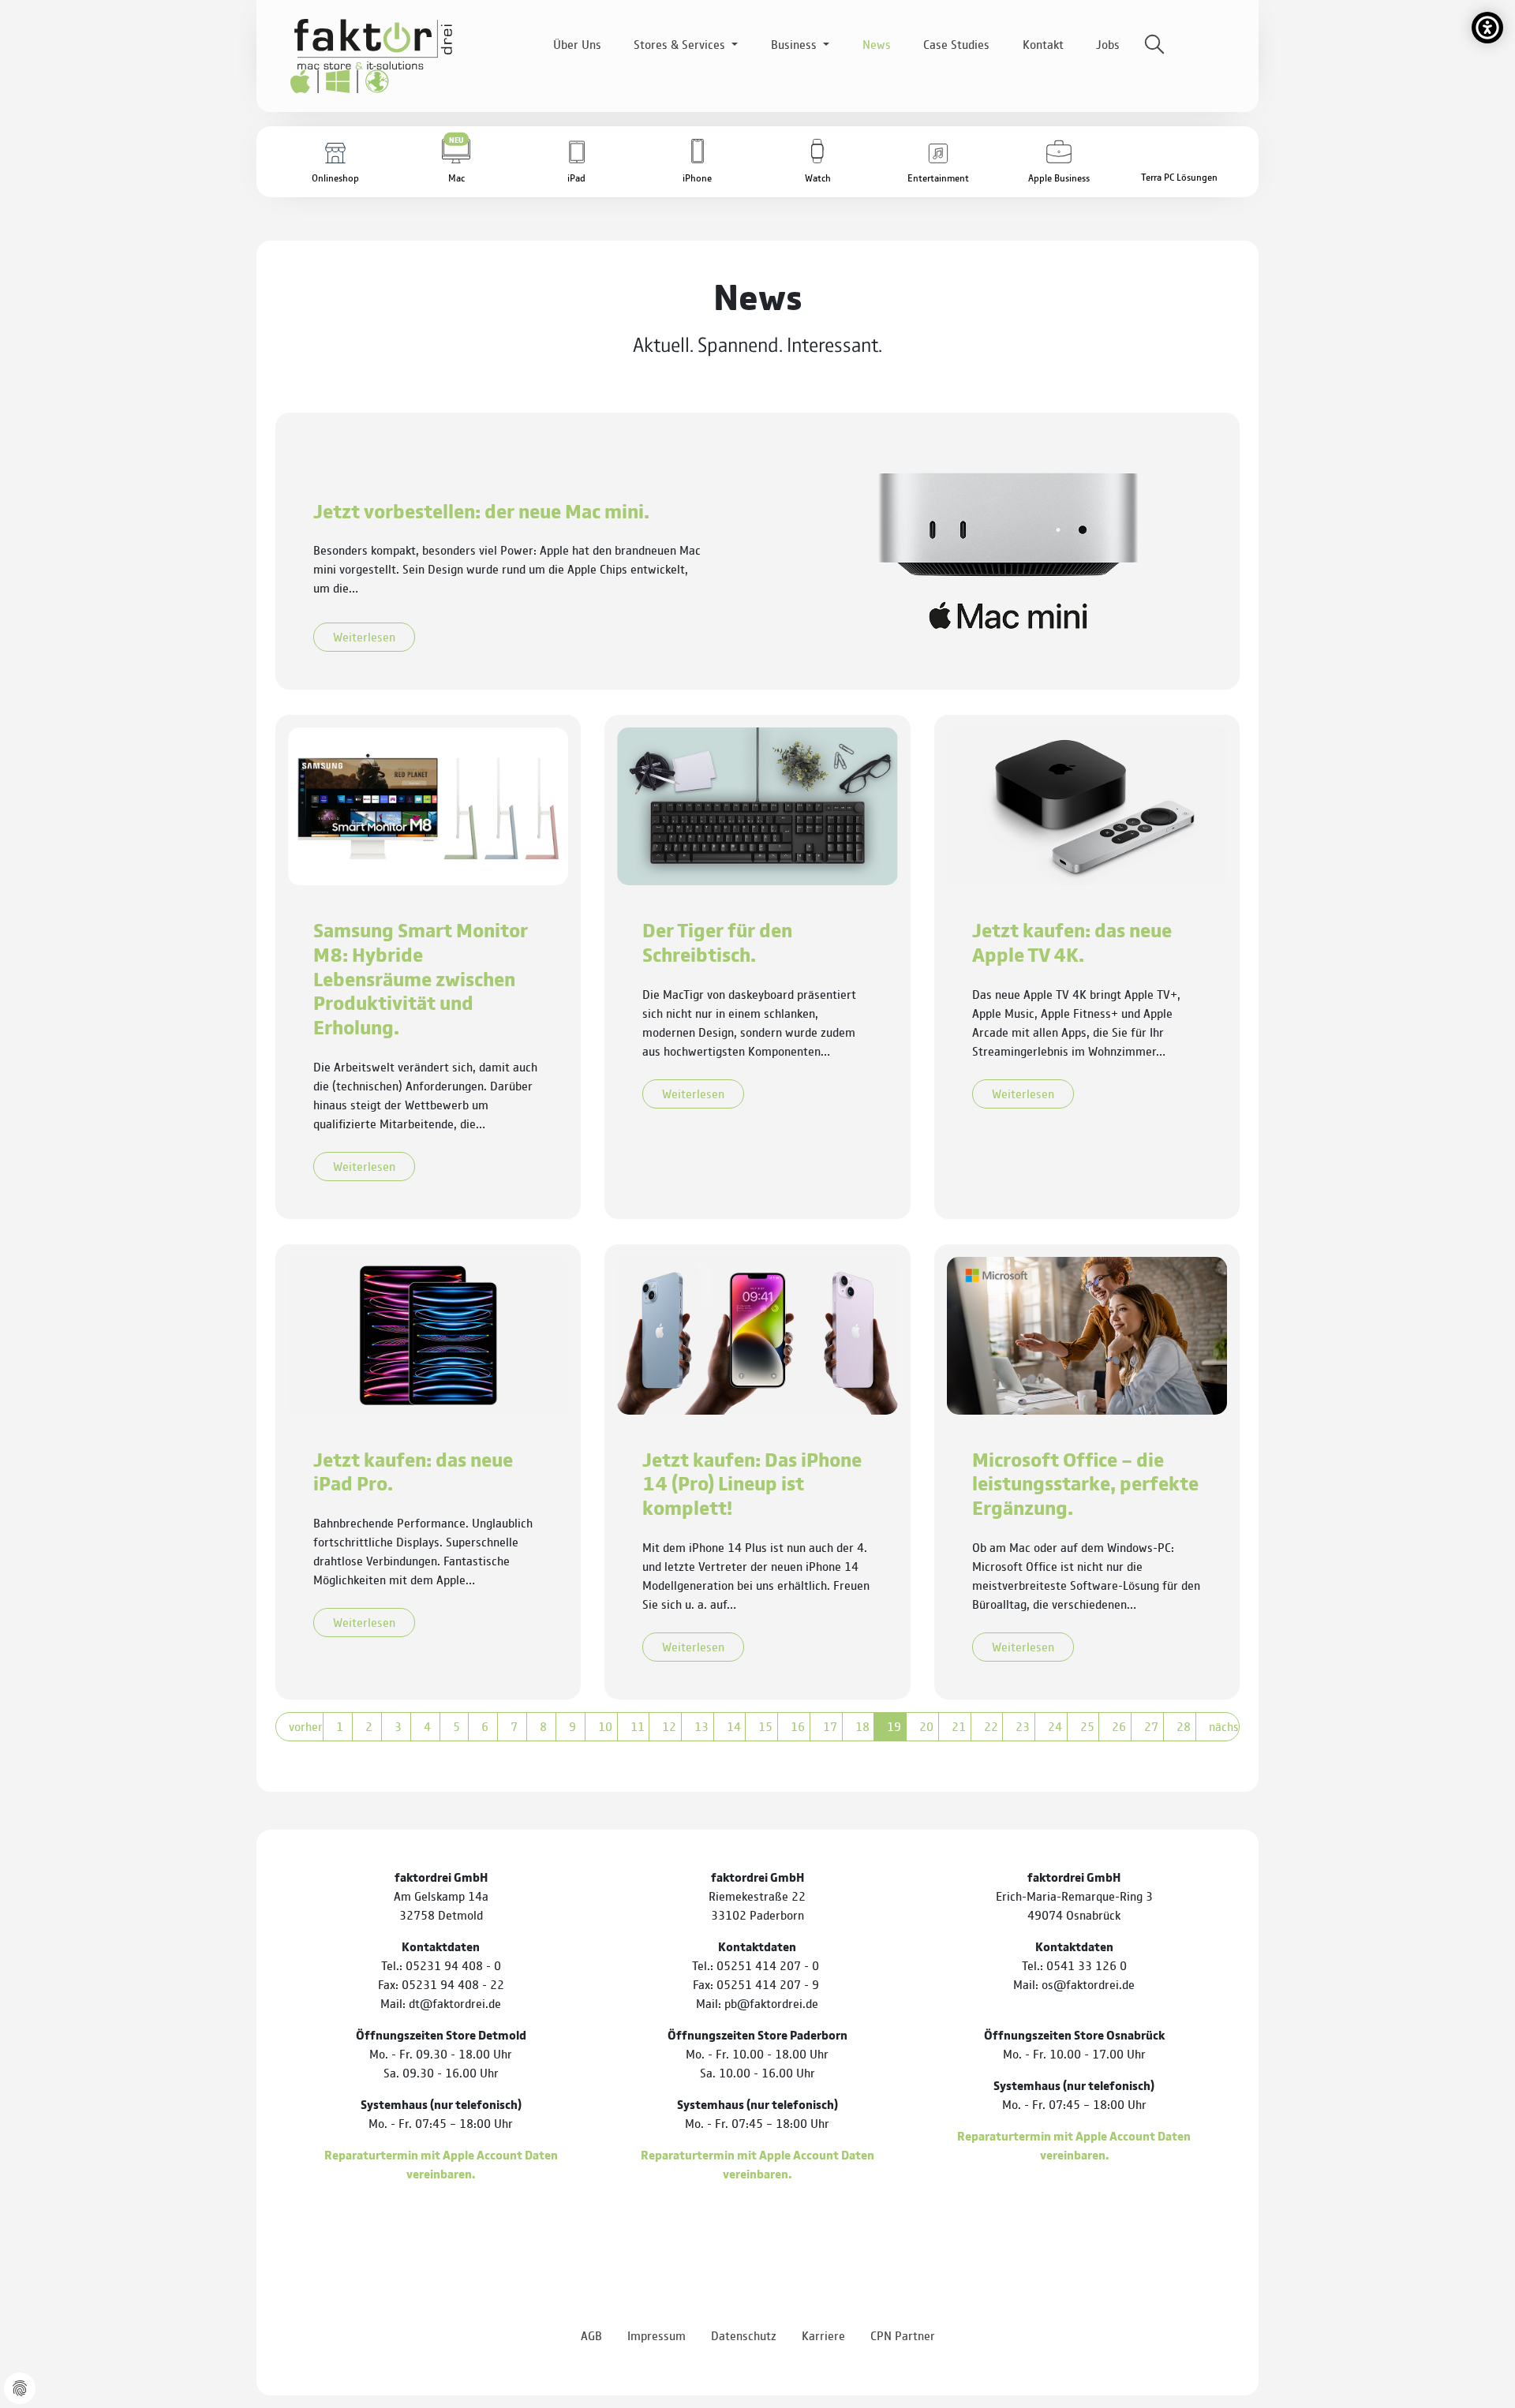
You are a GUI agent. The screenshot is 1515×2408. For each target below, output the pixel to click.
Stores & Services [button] (681, 44)
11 (638, 1726)
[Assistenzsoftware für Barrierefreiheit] (1487, 28)
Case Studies (956, 44)
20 (926, 1726)
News (877, 44)
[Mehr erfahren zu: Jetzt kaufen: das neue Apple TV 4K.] (1087, 804)
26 (1119, 1726)
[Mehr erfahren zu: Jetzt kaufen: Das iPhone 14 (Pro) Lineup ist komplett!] (757, 1333)
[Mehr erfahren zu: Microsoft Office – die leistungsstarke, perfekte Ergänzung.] (1087, 1333)
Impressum (656, 2335)
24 (1055, 1726)
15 (765, 1726)
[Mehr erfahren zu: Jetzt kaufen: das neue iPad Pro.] (428, 1333)
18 (862, 1726)
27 (1151, 1726)
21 (959, 1726)
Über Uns (577, 44)
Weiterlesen (364, 636)
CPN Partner (903, 2335)
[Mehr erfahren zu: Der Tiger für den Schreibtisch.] (757, 804)
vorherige (306, 1726)
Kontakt (1043, 44)
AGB (591, 2335)
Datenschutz (744, 2335)
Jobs (1108, 44)
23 (1023, 1726)
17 (830, 1726)
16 (798, 1726)
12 (669, 1726)
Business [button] (795, 44)
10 (605, 1726)
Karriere (823, 2335)
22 (991, 1726)
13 (701, 1726)
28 (1184, 1726)
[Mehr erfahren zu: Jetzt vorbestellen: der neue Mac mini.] (1008, 550)
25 (1087, 1726)
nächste (1224, 1726)
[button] (456, 162)
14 (734, 1726)
